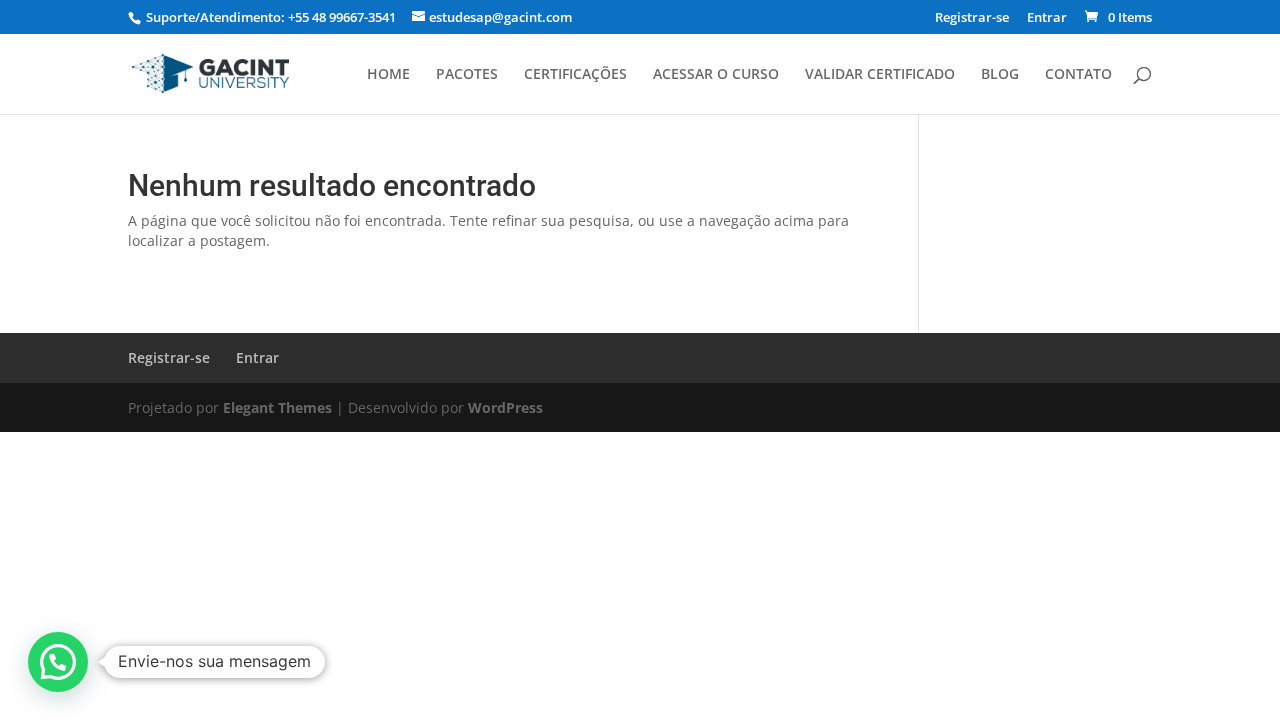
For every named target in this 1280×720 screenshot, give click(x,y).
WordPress (505, 407)
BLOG (1000, 75)
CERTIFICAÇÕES (575, 75)
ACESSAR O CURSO (716, 75)
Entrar (1047, 18)
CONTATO (1078, 75)
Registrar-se (972, 18)
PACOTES (467, 75)
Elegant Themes (277, 407)
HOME (388, 75)
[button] (58, 662)
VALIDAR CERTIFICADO (880, 75)
